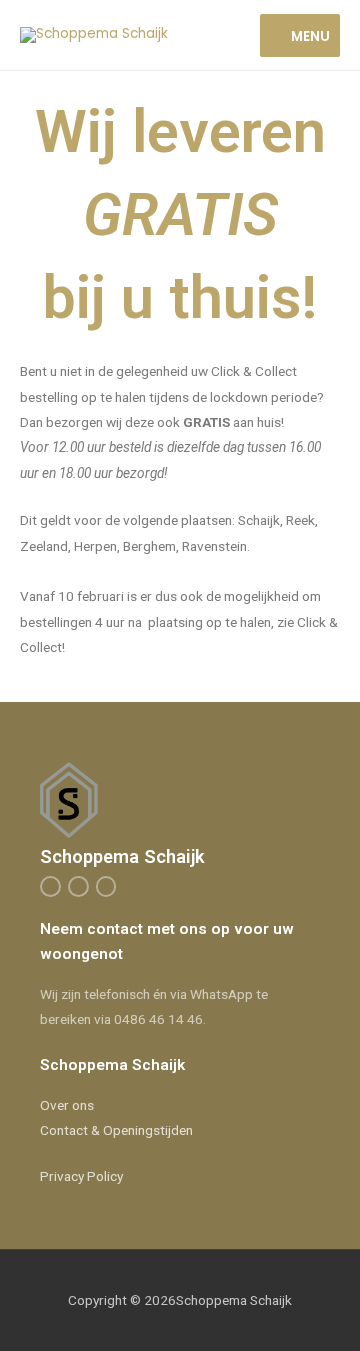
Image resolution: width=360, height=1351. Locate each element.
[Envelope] (106, 886)
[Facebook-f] (50, 886)
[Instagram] (78, 886)
